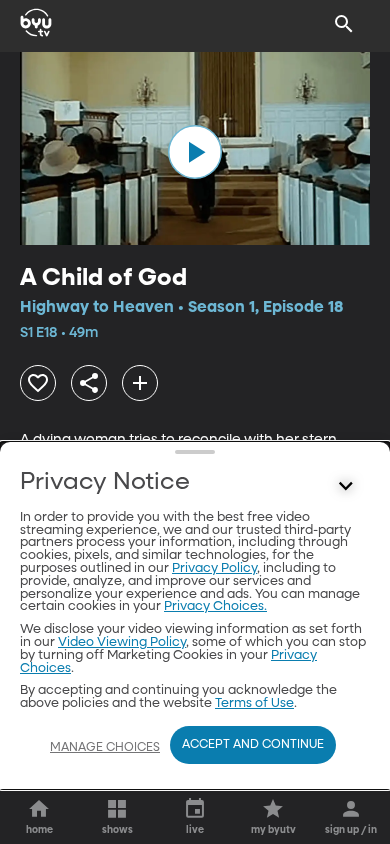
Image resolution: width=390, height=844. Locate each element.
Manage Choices (105, 748)
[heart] (38, 383)
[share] (89, 383)
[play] (195, 152)
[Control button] (346, 487)
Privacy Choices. (215, 606)
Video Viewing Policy (122, 642)
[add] (140, 383)
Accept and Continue (253, 745)
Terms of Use (254, 703)
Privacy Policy (214, 568)
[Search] (344, 24)
